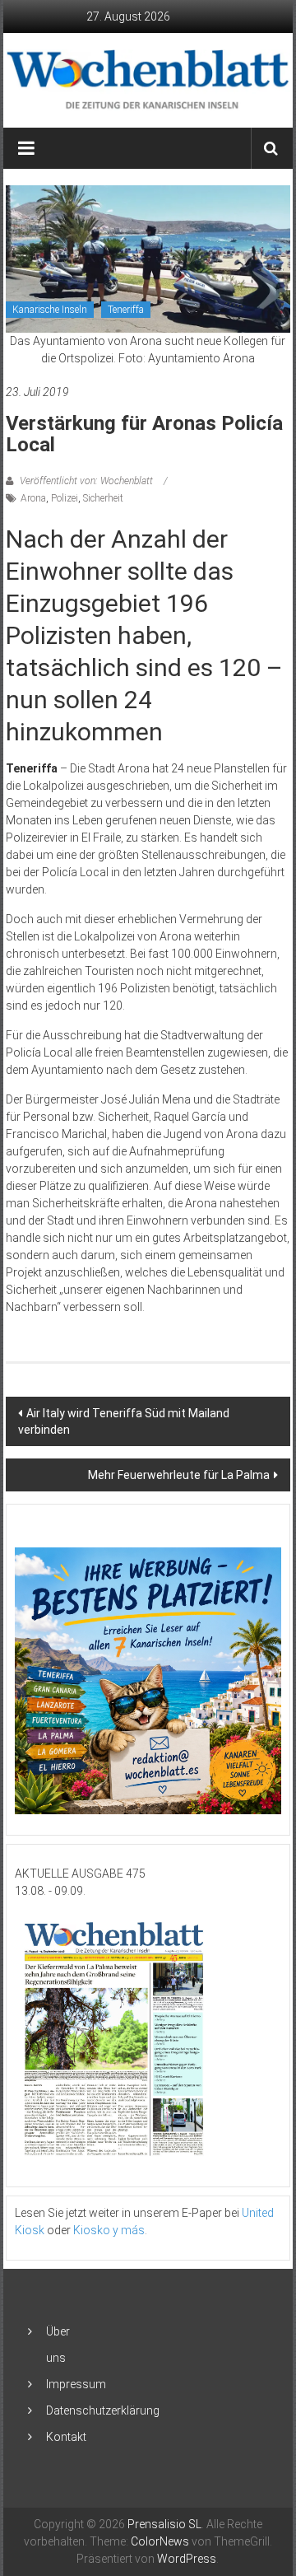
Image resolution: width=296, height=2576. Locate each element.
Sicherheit (103, 498)
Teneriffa (126, 310)
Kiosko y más (109, 2230)
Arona (33, 498)
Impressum (76, 2384)
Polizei (65, 498)
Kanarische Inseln (50, 310)
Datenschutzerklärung (103, 2410)
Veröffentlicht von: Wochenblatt (86, 481)
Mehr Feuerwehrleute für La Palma (179, 1475)
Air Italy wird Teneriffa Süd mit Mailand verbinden (124, 1421)
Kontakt (66, 2437)
